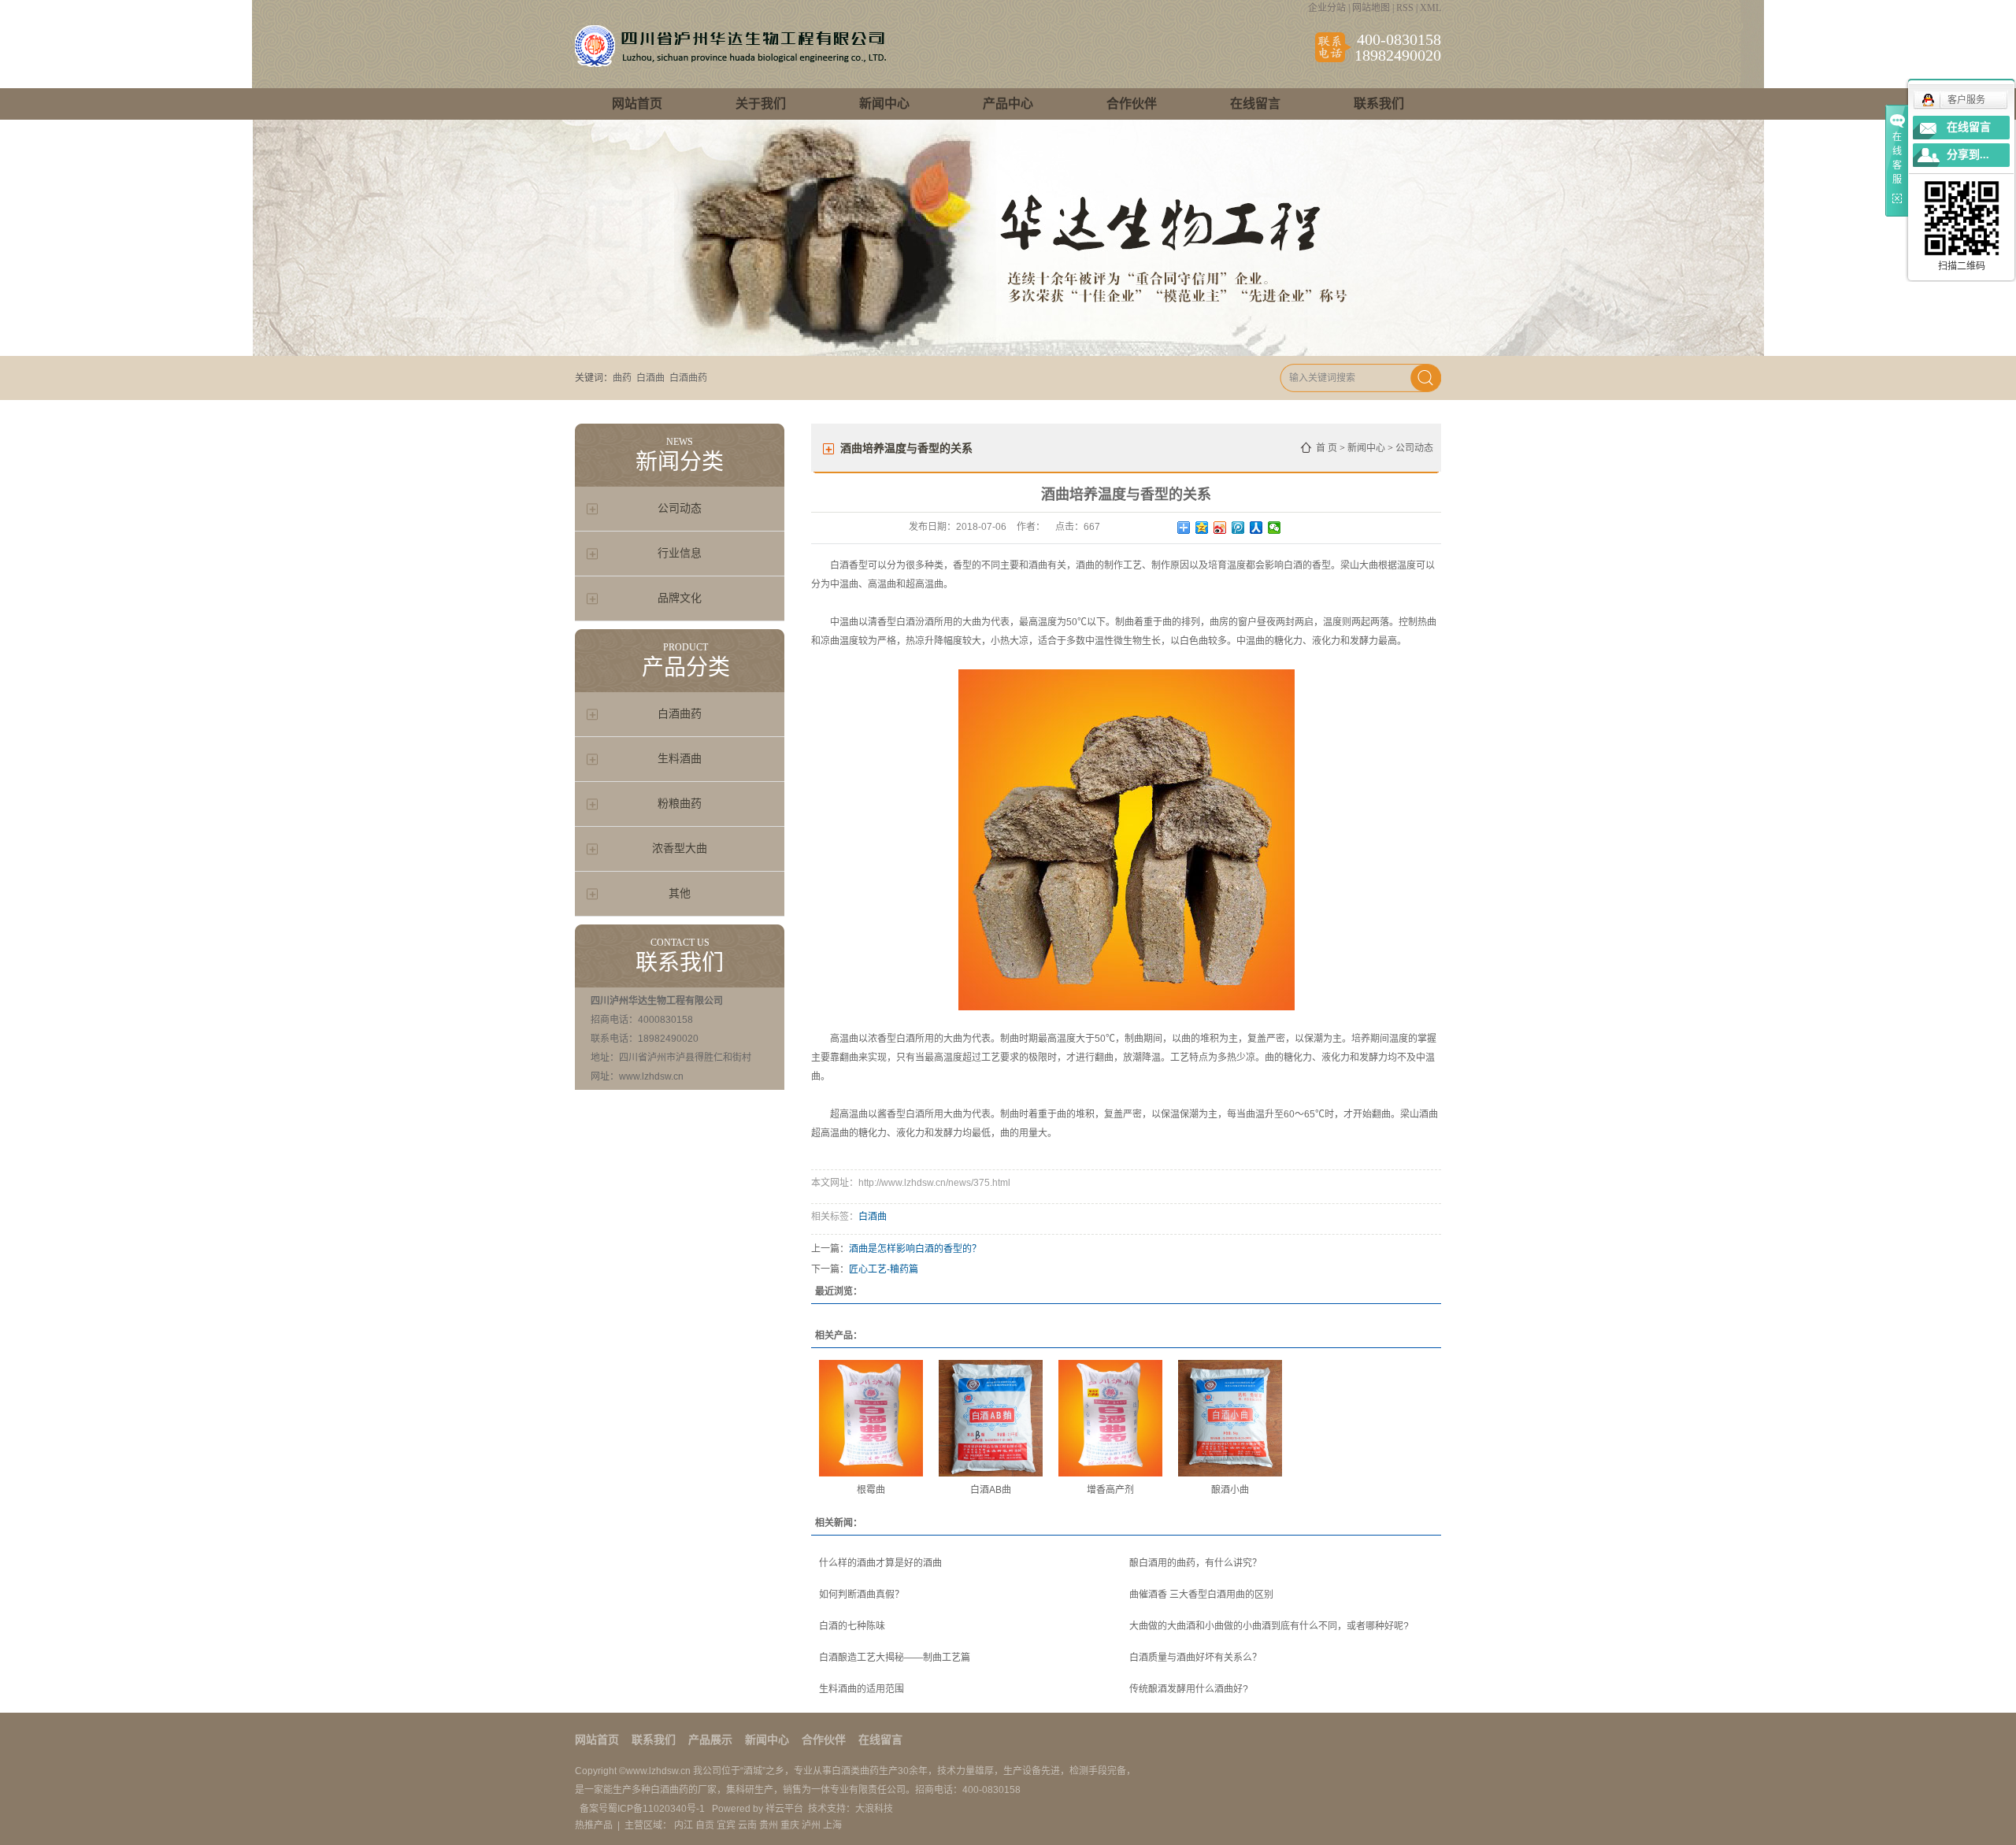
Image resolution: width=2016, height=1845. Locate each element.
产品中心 (1008, 104)
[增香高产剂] (1110, 1418)
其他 (680, 893)
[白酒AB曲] (991, 1418)
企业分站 (1327, 8)
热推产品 (594, 1825)
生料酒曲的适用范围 (862, 1689)
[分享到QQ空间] (1202, 528)
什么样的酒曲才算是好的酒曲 (880, 1563)
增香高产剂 (1110, 1490)
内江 (684, 1825)
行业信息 (680, 553)
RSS (1405, 8)
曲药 (622, 378)
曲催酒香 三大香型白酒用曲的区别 (1201, 1595)
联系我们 (1379, 104)
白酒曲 (650, 378)
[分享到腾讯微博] (1238, 528)
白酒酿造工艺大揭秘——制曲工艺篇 (895, 1658)
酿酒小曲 (1230, 1490)
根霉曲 (871, 1490)
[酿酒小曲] (1230, 1418)
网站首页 (637, 104)
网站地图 (1371, 8)
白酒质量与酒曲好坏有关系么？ (1195, 1658)
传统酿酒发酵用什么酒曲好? (1189, 1689)
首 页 (1327, 448)
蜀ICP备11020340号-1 (658, 1809)
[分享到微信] (1275, 528)
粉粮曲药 (680, 804)
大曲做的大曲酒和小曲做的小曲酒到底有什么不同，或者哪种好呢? (1269, 1626)
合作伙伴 (1132, 104)
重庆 (790, 1825)
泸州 (811, 1825)
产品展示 (710, 1740)
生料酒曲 (680, 759)
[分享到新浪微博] (1220, 528)
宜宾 (726, 1825)
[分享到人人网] (1256, 528)
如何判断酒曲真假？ (862, 1595)
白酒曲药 (688, 378)
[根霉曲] (871, 1418)
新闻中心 (884, 104)
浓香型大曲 (680, 848)
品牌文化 (680, 598)
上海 (832, 1825)
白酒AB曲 (991, 1490)
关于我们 (761, 104)
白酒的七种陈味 (852, 1626)
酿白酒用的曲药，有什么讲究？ (1195, 1563)
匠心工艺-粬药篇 (884, 1269)
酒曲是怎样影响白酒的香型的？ (915, 1249)
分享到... (1968, 155)
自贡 (705, 1825)
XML (1430, 8)
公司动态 (680, 508)
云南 (747, 1825)
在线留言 (1255, 104)
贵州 (769, 1825)
